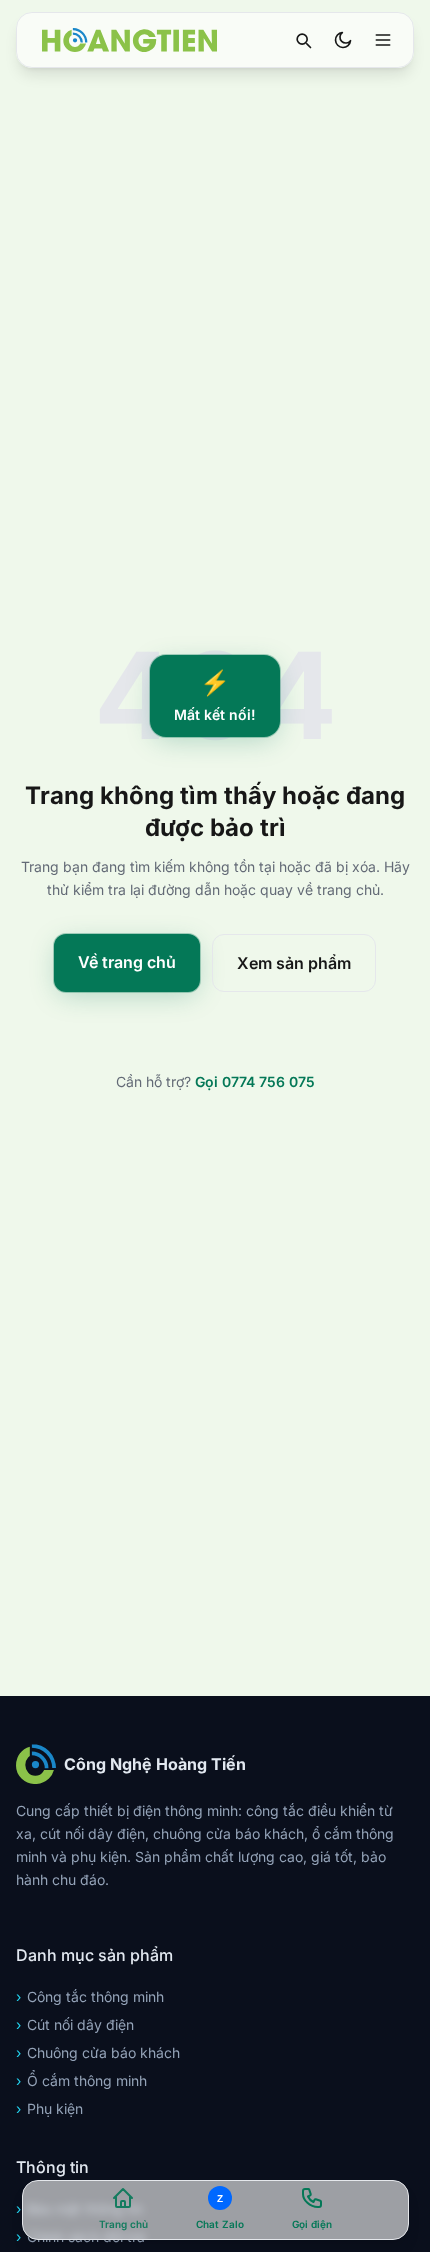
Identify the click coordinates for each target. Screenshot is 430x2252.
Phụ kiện (49, 2108)
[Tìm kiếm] (303, 40)
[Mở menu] (383, 40)
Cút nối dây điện (75, 2024)
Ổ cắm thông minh (81, 2080)
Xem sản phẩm (294, 963)
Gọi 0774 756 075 (255, 1081)
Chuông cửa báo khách (98, 2052)
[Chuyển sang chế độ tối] (343, 40)
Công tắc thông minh (90, 1996)
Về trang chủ (127, 962)
